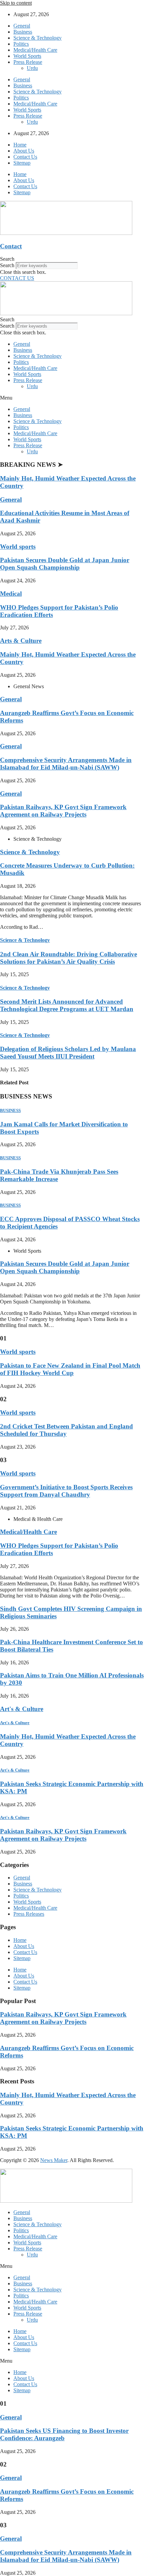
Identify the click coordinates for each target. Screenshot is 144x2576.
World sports (18, 547)
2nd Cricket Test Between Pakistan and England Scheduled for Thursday (66, 1430)
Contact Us (25, 157)
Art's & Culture (22, 1709)
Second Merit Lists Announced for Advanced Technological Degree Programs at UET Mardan (67, 1005)
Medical (11, 594)
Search (7, 265)
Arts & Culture (21, 641)
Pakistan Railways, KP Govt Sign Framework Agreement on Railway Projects (63, 811)
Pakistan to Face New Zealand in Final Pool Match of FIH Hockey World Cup (70, 1369)
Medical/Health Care (35, 50)
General (22, 26)
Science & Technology (38, 38)
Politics (21, 44)
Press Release (28, 62)
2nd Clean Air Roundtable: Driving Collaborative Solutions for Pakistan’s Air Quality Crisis (68, 958)
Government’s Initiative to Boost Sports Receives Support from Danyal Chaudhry (66, 1491)
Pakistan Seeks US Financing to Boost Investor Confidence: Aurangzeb (64, 2434)
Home (20, 145)
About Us (24, 151)
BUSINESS (10, 1110)
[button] (72, 259)
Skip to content (16, 3)
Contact (11, 246)
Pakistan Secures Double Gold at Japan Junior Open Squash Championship (65, 564)
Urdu (32, 68)
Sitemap (22, 163)
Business (23, 32)
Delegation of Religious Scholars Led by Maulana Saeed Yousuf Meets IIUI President (68, 1053)
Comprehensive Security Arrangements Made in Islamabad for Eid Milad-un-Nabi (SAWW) (66, 764)
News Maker (54, 2160)
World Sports (27, 56)
